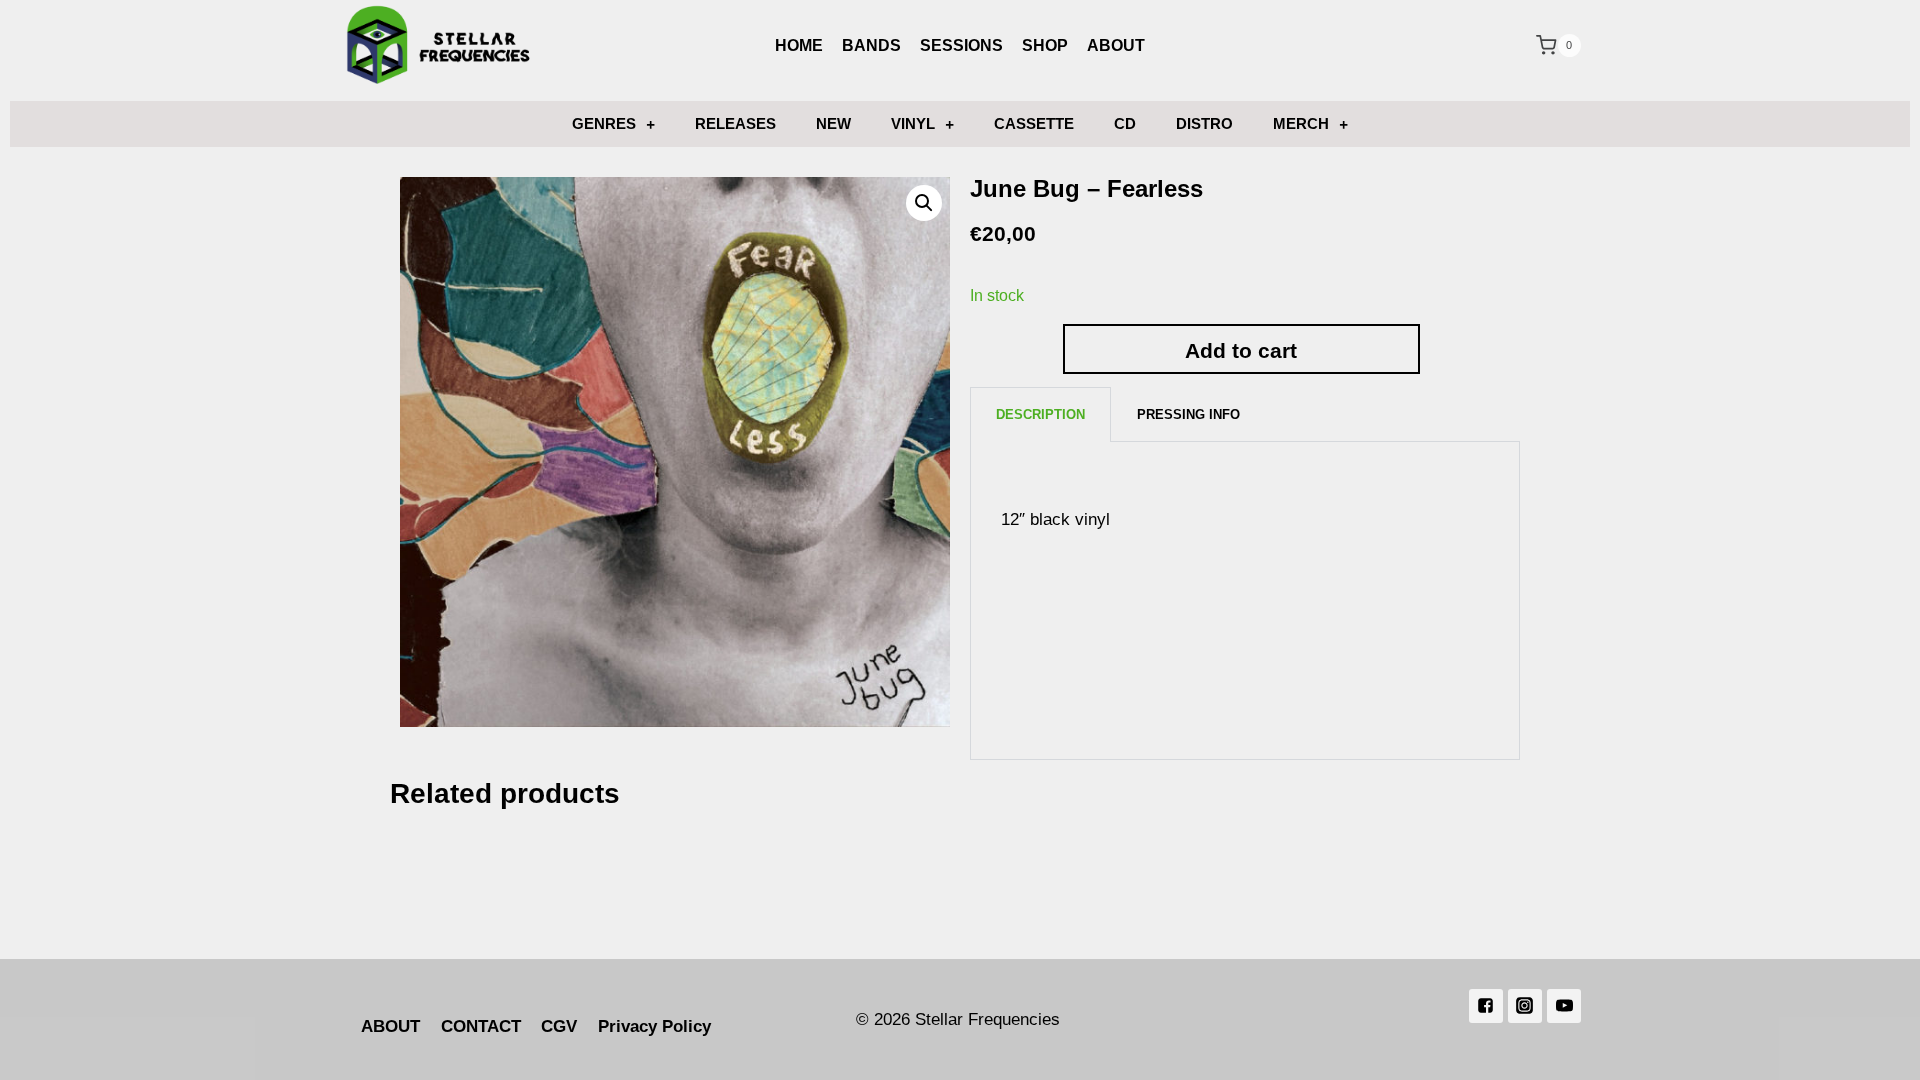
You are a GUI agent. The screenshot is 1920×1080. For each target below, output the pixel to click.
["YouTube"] (1564, 1006)
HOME (799, 45)
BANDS (871, 45)
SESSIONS (961, 45)
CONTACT (481, 1026)
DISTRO (1204, 123)
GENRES (604, 123)
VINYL (913, 123)
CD (1125, 123)
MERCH (1301, 123)
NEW (833, 123)
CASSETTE (1034, 123)
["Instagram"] (1525, 1006)
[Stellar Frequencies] (439, 45)
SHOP (1045, 45)
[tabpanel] (1245, 601)
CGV (559, 1026)
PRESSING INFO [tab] (1188, 414)
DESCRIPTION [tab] (1040, 414)
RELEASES (735, 123)
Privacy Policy (654, 1026)
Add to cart (1241, 351)
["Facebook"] (1486, 1006)
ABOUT (1116, 45)
